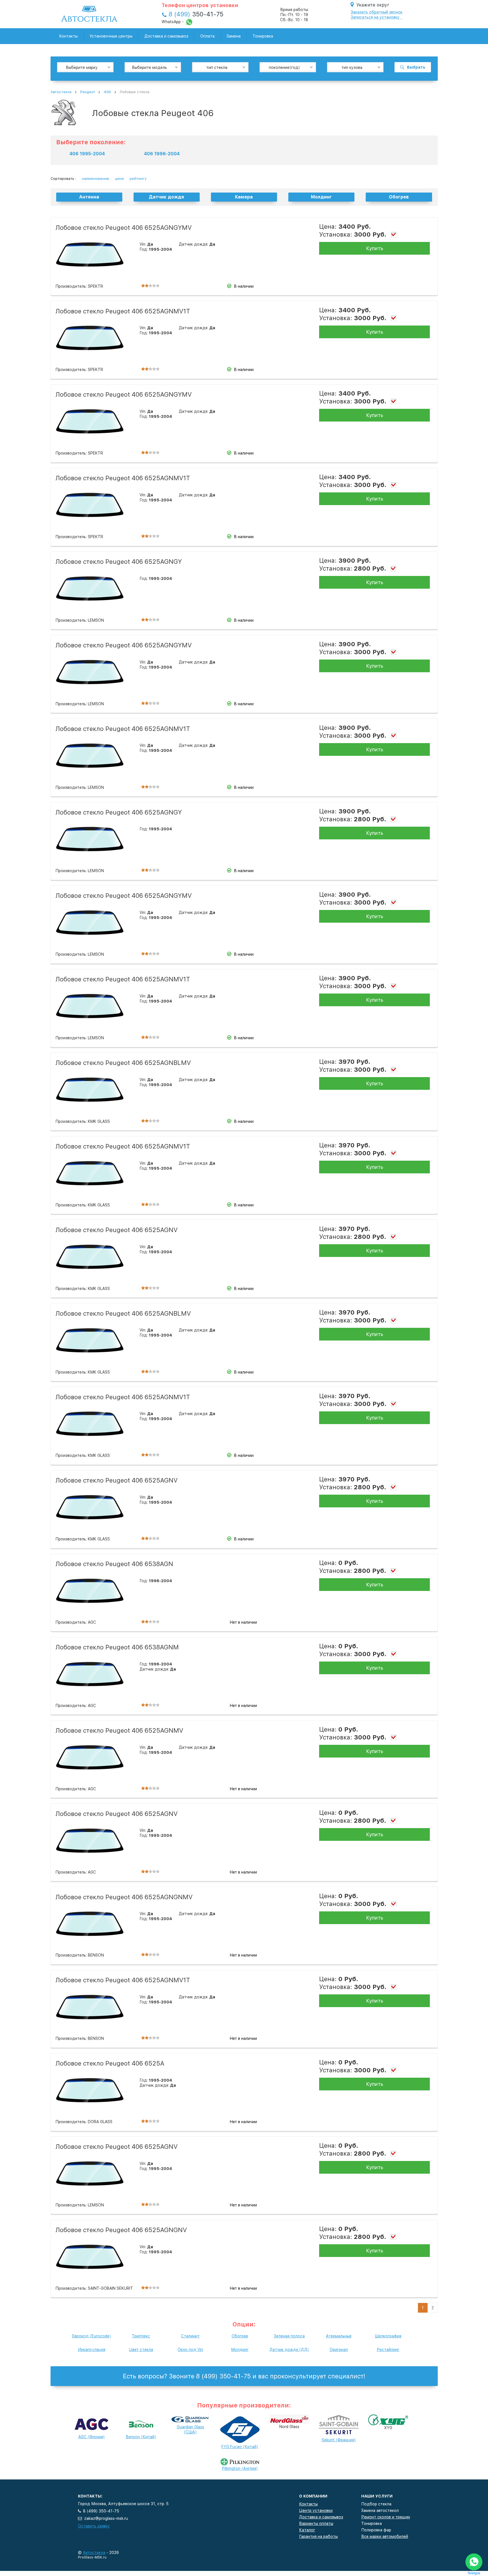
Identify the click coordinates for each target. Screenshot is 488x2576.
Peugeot (88, 92)
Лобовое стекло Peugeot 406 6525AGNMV (119, 1730)
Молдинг (240, 2350)
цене (119, 179)
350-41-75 (196, 14)
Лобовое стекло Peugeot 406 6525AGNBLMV (123, 1063)
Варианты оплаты (316, 2523)
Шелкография (388, 2336)
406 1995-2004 (87, 154)
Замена (234, 36)
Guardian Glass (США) (190, 2429)
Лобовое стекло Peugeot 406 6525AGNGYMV (124, 228)
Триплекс (141, 2336)
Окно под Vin (190, 2350)
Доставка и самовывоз (166, 36)
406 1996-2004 (162, 154)
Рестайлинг (388, 2350)
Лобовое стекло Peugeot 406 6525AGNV (116, 1230)
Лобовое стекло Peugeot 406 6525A (110, 2063)
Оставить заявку (94, 2526)
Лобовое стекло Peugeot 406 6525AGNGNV (121, 2230)
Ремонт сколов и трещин (386, 2517)
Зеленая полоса (289, 2336)
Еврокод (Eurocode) (91, 2336)
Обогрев (240, 2336)
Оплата (207, 36)
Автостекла (61, 92)
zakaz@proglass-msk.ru (106, 2518)
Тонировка (263, 36)
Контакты (68, 36)
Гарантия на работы (318, 2536)
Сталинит (190, 2336)
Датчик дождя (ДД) (289, 2350)
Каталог (307, 2530)
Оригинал (339, 2350)
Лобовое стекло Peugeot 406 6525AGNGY (119, 562)
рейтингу (138, 179)
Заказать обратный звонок (377, 12)
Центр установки (316, 2510)
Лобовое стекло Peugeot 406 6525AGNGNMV (124, 1897)
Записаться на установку (375, 17)
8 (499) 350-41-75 (101, 2511)
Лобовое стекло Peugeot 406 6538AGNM (117, 1647)
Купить (375, 248)
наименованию (96, 179)
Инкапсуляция (92, 2350)
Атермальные (339, 2336)
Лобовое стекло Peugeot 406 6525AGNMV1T (123, 311)
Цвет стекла (141, 2350)
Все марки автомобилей (385, 2536)
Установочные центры (111, 36)
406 (107, 92)
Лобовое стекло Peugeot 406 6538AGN (114, 1564)
